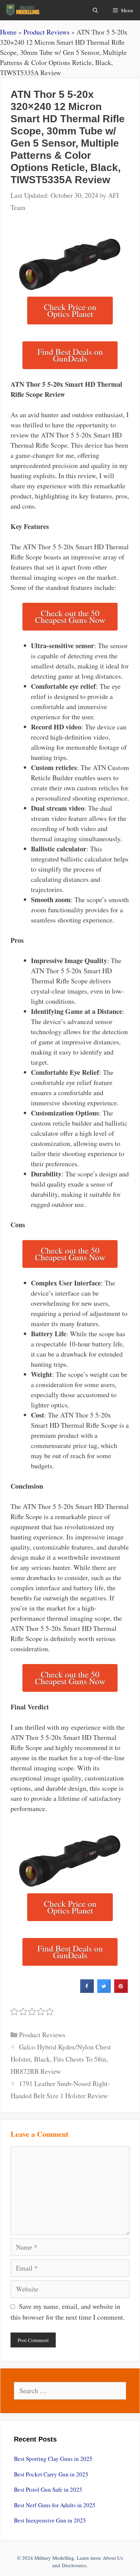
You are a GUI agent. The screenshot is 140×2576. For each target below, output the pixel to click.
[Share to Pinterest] (121, 1991)
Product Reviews (47, 32)
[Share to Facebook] (87, 1991)
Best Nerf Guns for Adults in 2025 (55, 2505)
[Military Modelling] (23, 10)
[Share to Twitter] (104, 1991)
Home (8, 32)
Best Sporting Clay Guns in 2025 (53, 2459)
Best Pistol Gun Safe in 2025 (48, 2489)
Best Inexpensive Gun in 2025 (50, 2520)
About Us (113, 2558)
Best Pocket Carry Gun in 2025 (51, 2474)
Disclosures (74, 2565)
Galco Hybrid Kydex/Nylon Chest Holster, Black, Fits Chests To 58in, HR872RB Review (61, 2059)
